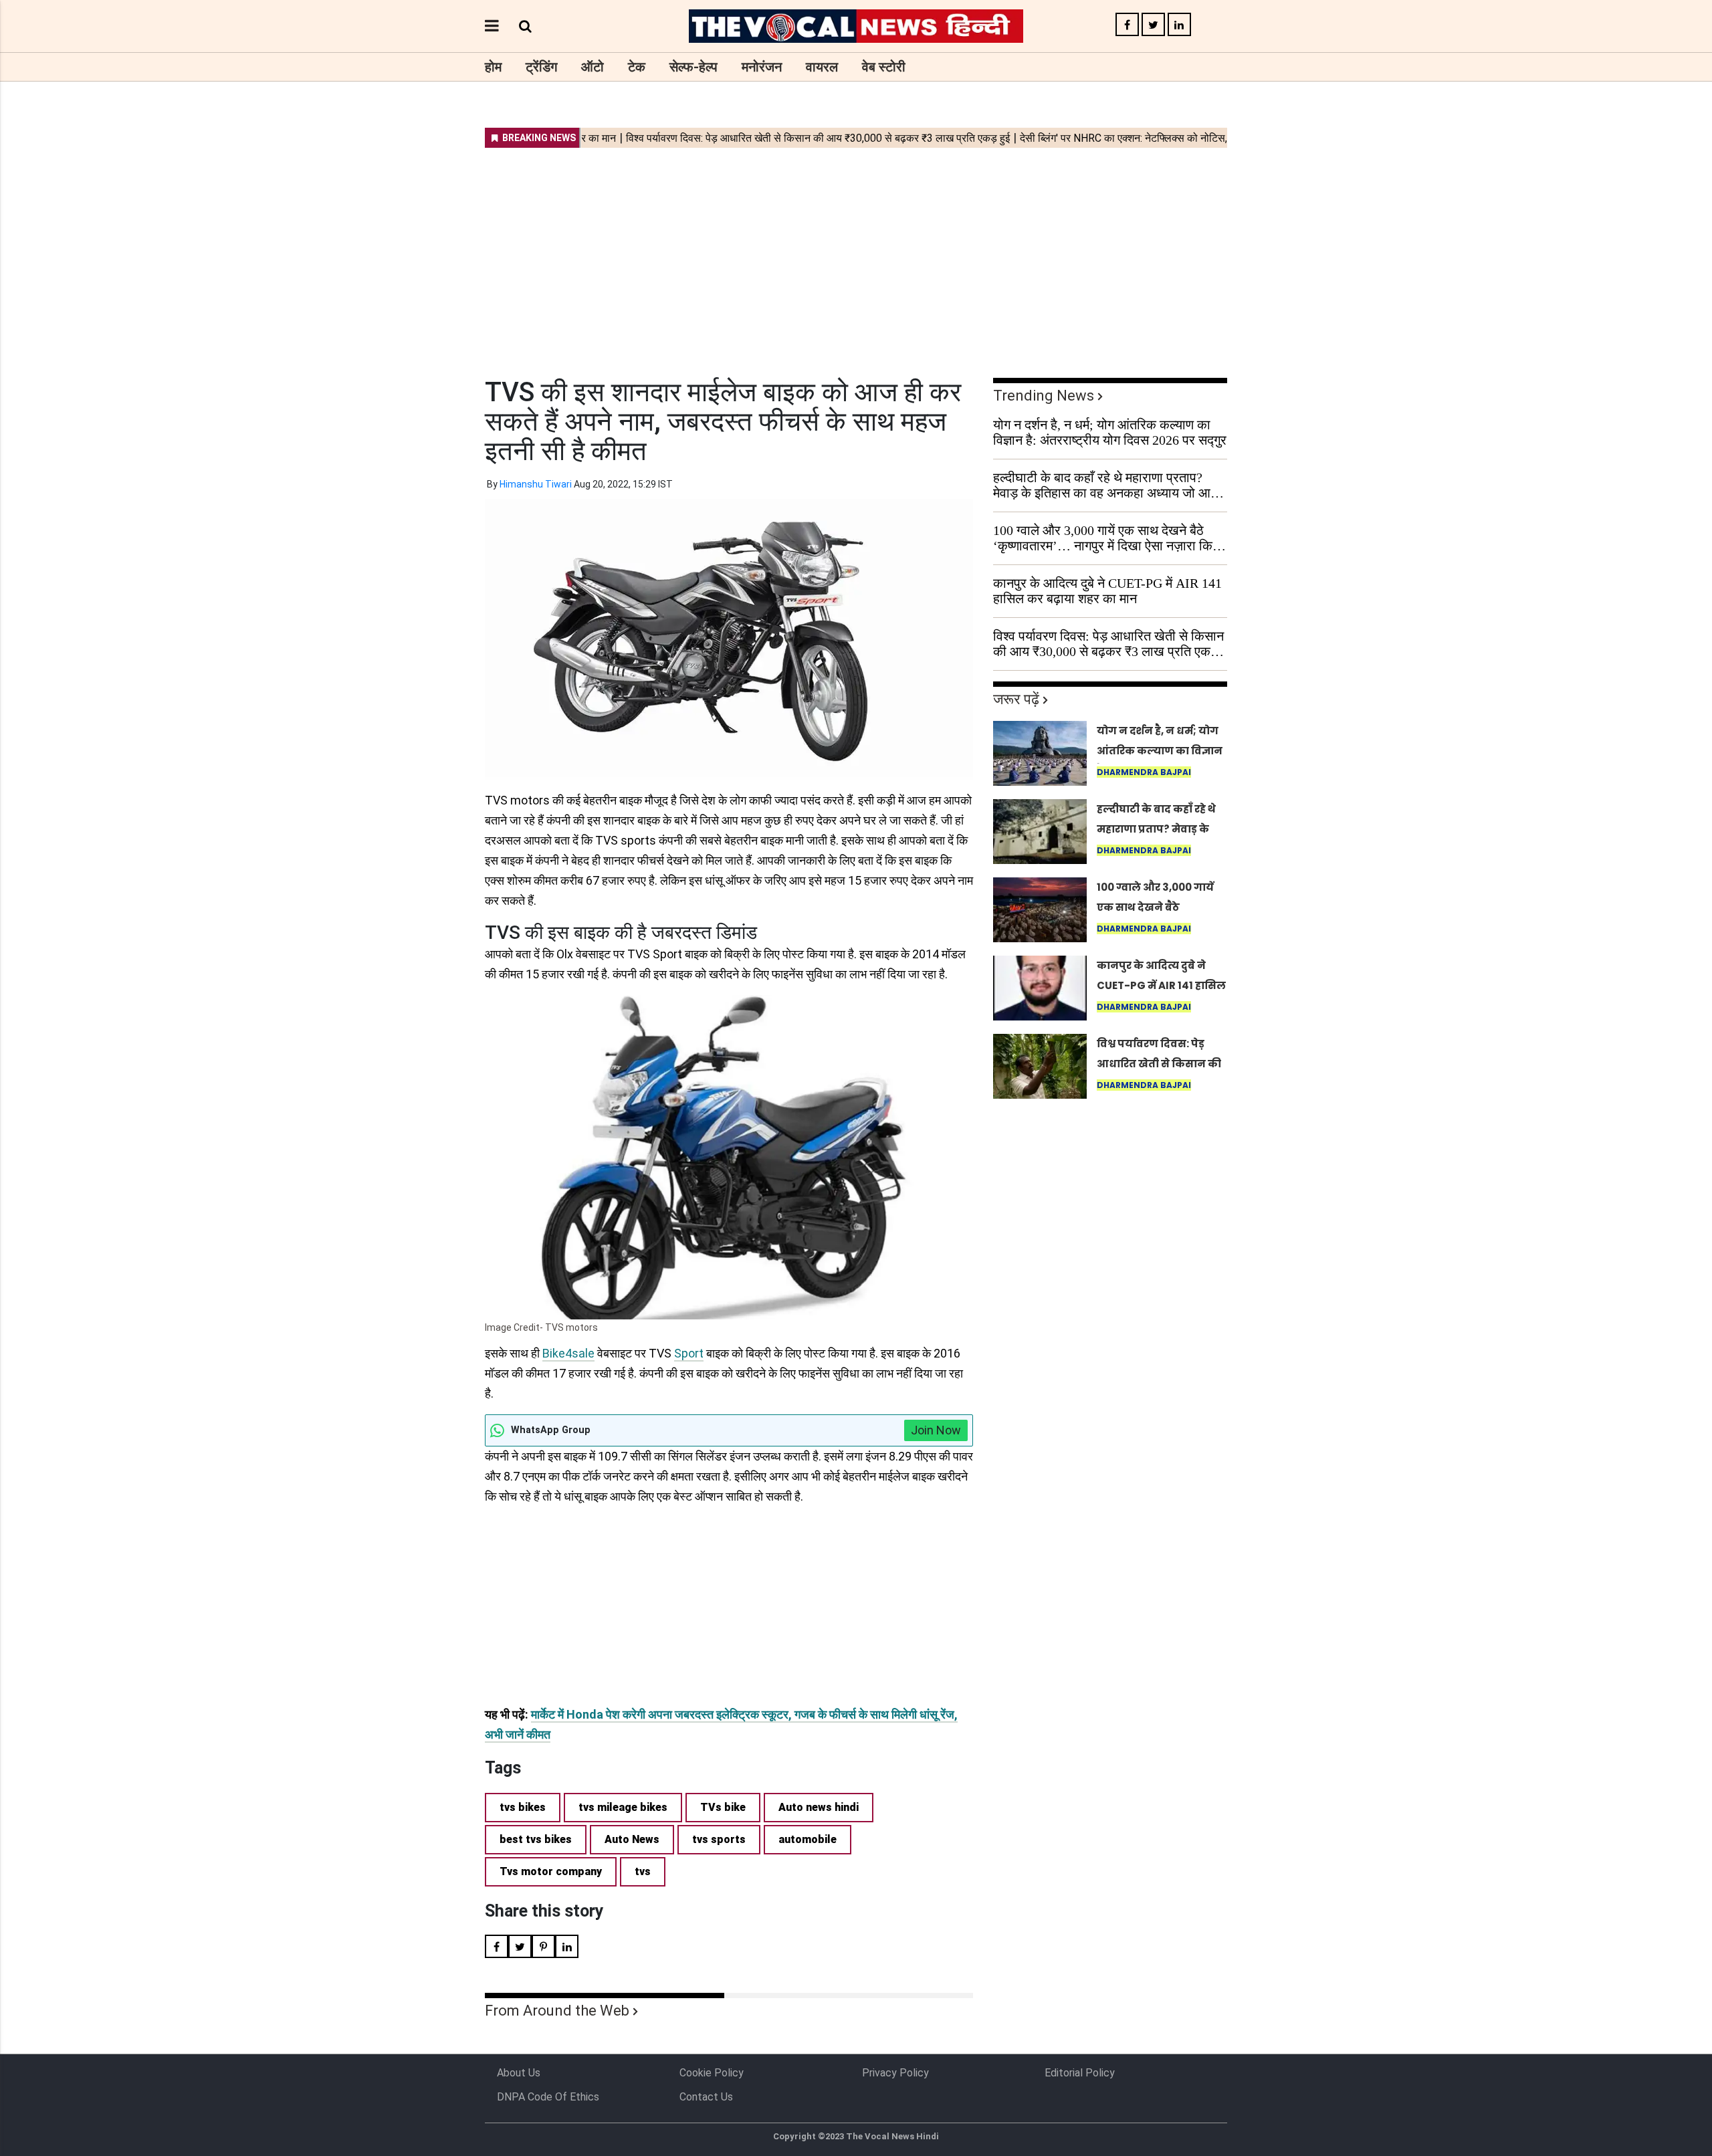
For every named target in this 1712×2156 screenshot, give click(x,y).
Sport (689, 1353)
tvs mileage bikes (623, 1807)
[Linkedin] (1179, 25)
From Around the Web (557, 2011)
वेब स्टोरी (884, 67)
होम (493, 67)
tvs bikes (523, 1807)
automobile (808, 1839)
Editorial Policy (1080, 2073)
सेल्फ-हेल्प (693, 67)
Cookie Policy (712, 2073)
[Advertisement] (856, 254)
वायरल (822, 67)
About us (519, 2073)
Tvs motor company (551, 1871)
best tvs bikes (536, 1839)
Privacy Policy (895, 2073)
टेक (637, 67)
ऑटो (593, 67)
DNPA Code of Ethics (548, 2097)
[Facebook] (1127, 25)
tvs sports (719, 1839)
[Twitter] (1153, 25)
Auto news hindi (819, 1807)
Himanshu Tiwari (536, 484)
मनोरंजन (762, 67)
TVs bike (723, 1807)
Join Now (936, 1430)
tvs (643, 1871)
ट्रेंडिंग (541, 67)
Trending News (1044, 396)
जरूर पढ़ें (1016, 699)
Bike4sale (568, 1353)
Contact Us (706, 2097)
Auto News (632, 1839)
